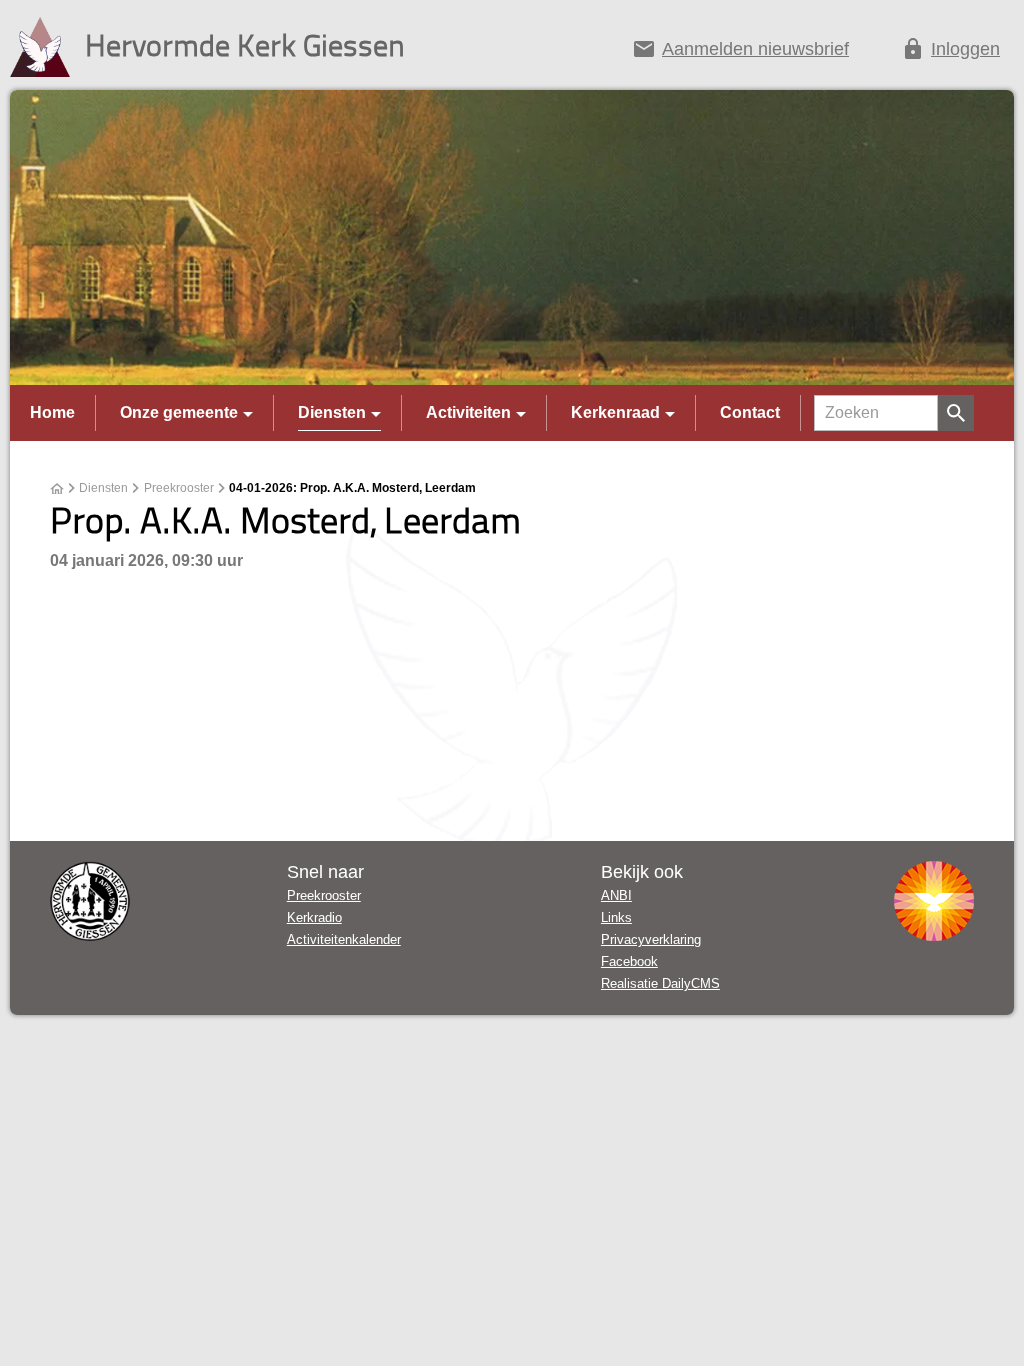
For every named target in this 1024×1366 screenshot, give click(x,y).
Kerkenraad (615, 412)
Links (616, 917)
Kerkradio (314, 917)
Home (52, 412)
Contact (750, 412)
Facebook (629, 961)
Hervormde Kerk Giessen (245, 44)
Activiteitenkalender (344, 939)
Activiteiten (468, 412)
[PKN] (934, 901)
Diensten (332, 412)
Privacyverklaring (651, 939)
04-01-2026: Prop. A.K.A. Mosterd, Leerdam (352, 488)
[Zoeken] (956, 413)
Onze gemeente (179, 412)
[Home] (57, 489)
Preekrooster (179, 488)
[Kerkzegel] (90, 901)
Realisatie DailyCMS (660, 983)
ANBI (616, 895)
